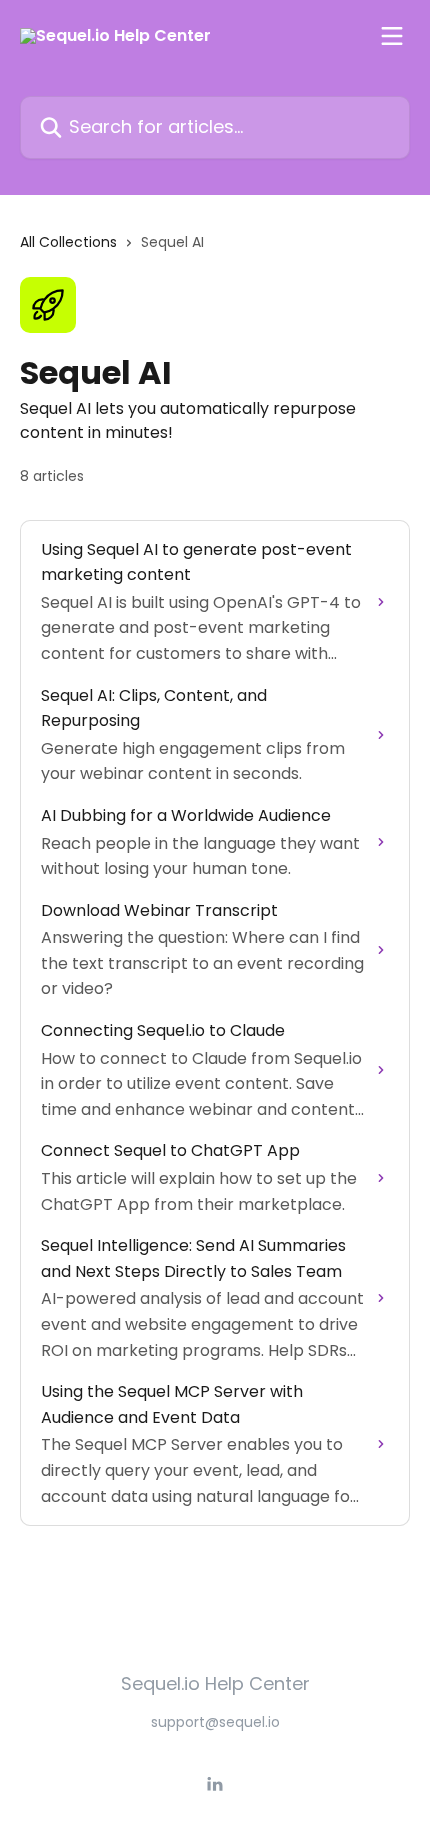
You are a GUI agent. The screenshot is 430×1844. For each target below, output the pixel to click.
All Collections (68, 242)
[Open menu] (392, 36)
